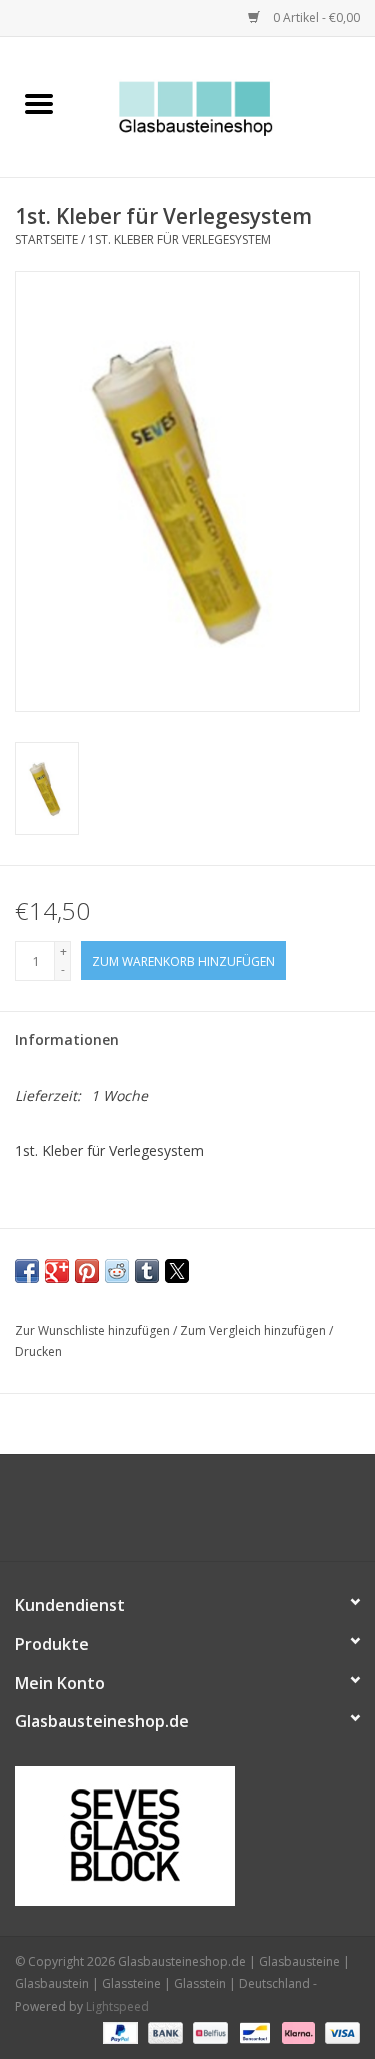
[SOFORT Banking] (296, 2031)
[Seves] (187, 1836)
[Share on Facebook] (27, 1271)
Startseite (46, 239)
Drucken (38, 1351)
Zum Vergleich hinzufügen (254, 1330)
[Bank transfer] (163, 2031)
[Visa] (339, 2031)
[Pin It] (87, 1271)
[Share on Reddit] (117, 1271)
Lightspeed (117, 2006)
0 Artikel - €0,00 (315, 17)
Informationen (67, 1039)
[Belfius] (208, 2031)
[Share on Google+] (57, 1271)
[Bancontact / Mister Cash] (253, 2031)
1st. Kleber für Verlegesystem (179, 239)
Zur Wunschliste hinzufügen (94, 1330)
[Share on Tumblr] (147, 1271)
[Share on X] (177, 1271)
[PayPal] (118, 2031)
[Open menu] (39, 103)
